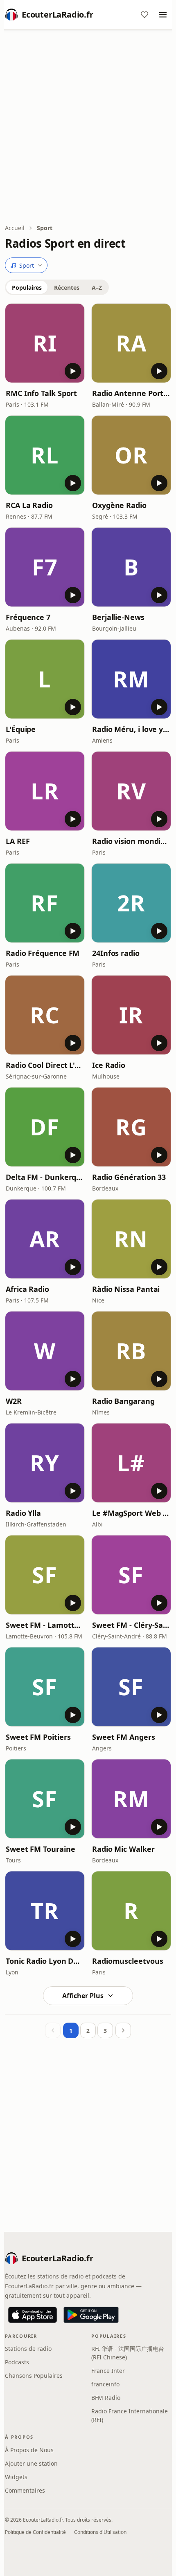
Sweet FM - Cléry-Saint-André (131, 1625)
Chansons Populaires (34, 2376)
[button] (45, 343)
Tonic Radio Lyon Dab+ (45, 1961)
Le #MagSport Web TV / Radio (131, 1513)
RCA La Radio (29, 505)
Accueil (15, 228)
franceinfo (105, 2384)
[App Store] (33, 2315)
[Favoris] (144, 15)
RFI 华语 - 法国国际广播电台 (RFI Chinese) (128, 2353)
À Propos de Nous (29, 2450)
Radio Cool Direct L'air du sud (45, 1065)
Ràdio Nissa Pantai (126, 1289)
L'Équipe (21, 729)
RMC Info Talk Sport (41, 393)
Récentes (67, 288)
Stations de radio (28, 2349)
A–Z (97, 288)
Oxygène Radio (119, 505)
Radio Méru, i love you (131, 729)
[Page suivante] (123, 2030)
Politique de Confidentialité (35, 2532)
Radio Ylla (23, 1513)
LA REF (18, 841)
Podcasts (17, 2362)
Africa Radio (27, 1289)
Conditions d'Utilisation (100, 2532)
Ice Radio (109, 1065)
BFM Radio (106, 2398)
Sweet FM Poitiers (38, 1737)
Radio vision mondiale (131, 841)
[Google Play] (91, 2315)
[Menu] (163, 15)
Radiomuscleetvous (127, 1961)
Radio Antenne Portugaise (131, 393)
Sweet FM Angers (124, 1737)
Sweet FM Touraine (40, 1849)
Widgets (16, 2477)
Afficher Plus (83, 1996)
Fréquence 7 (28, 617)
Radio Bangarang (123, 1401)
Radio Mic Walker (123, 1849)
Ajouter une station (31, 2463)
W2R (14, 1401)
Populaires (27, 288)
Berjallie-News (118, 617)
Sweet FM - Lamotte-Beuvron (45, 1625)
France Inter (108, 2371)
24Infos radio (116, 953)
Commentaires (25, 2490)
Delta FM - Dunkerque (45, 1177)
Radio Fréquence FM (43, 953)
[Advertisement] (88, 128)
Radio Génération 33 (129, 1177)
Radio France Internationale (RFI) (130, 2415)
